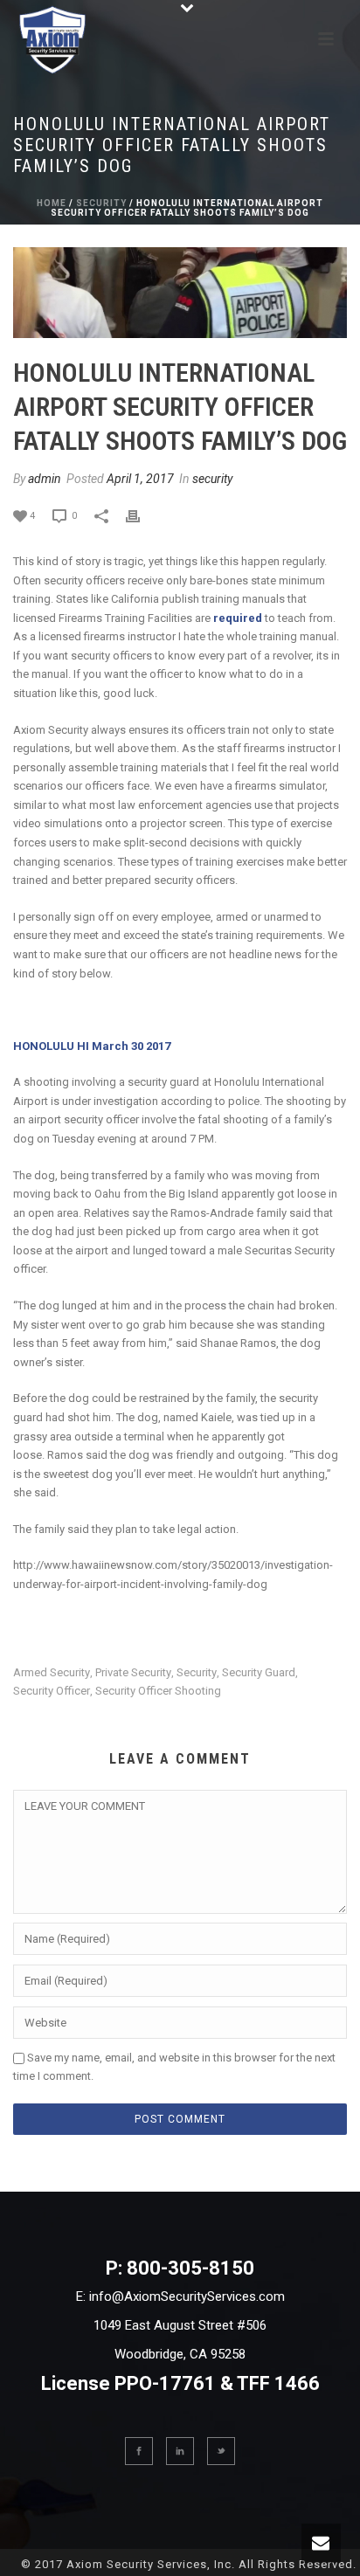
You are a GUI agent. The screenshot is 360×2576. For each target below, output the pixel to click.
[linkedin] (180, 2451)
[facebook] (139, 2451)
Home (52, 203)
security (101, 203)
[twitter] (221, 2451)
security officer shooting (158, 1691)
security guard (259, 1672)
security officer (52, 1691)
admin (45, 479)
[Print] (142, 515)
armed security (52, 1672)
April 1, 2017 (140, 479)
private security (133, 1672)
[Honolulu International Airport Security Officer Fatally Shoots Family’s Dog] (180, 293)
